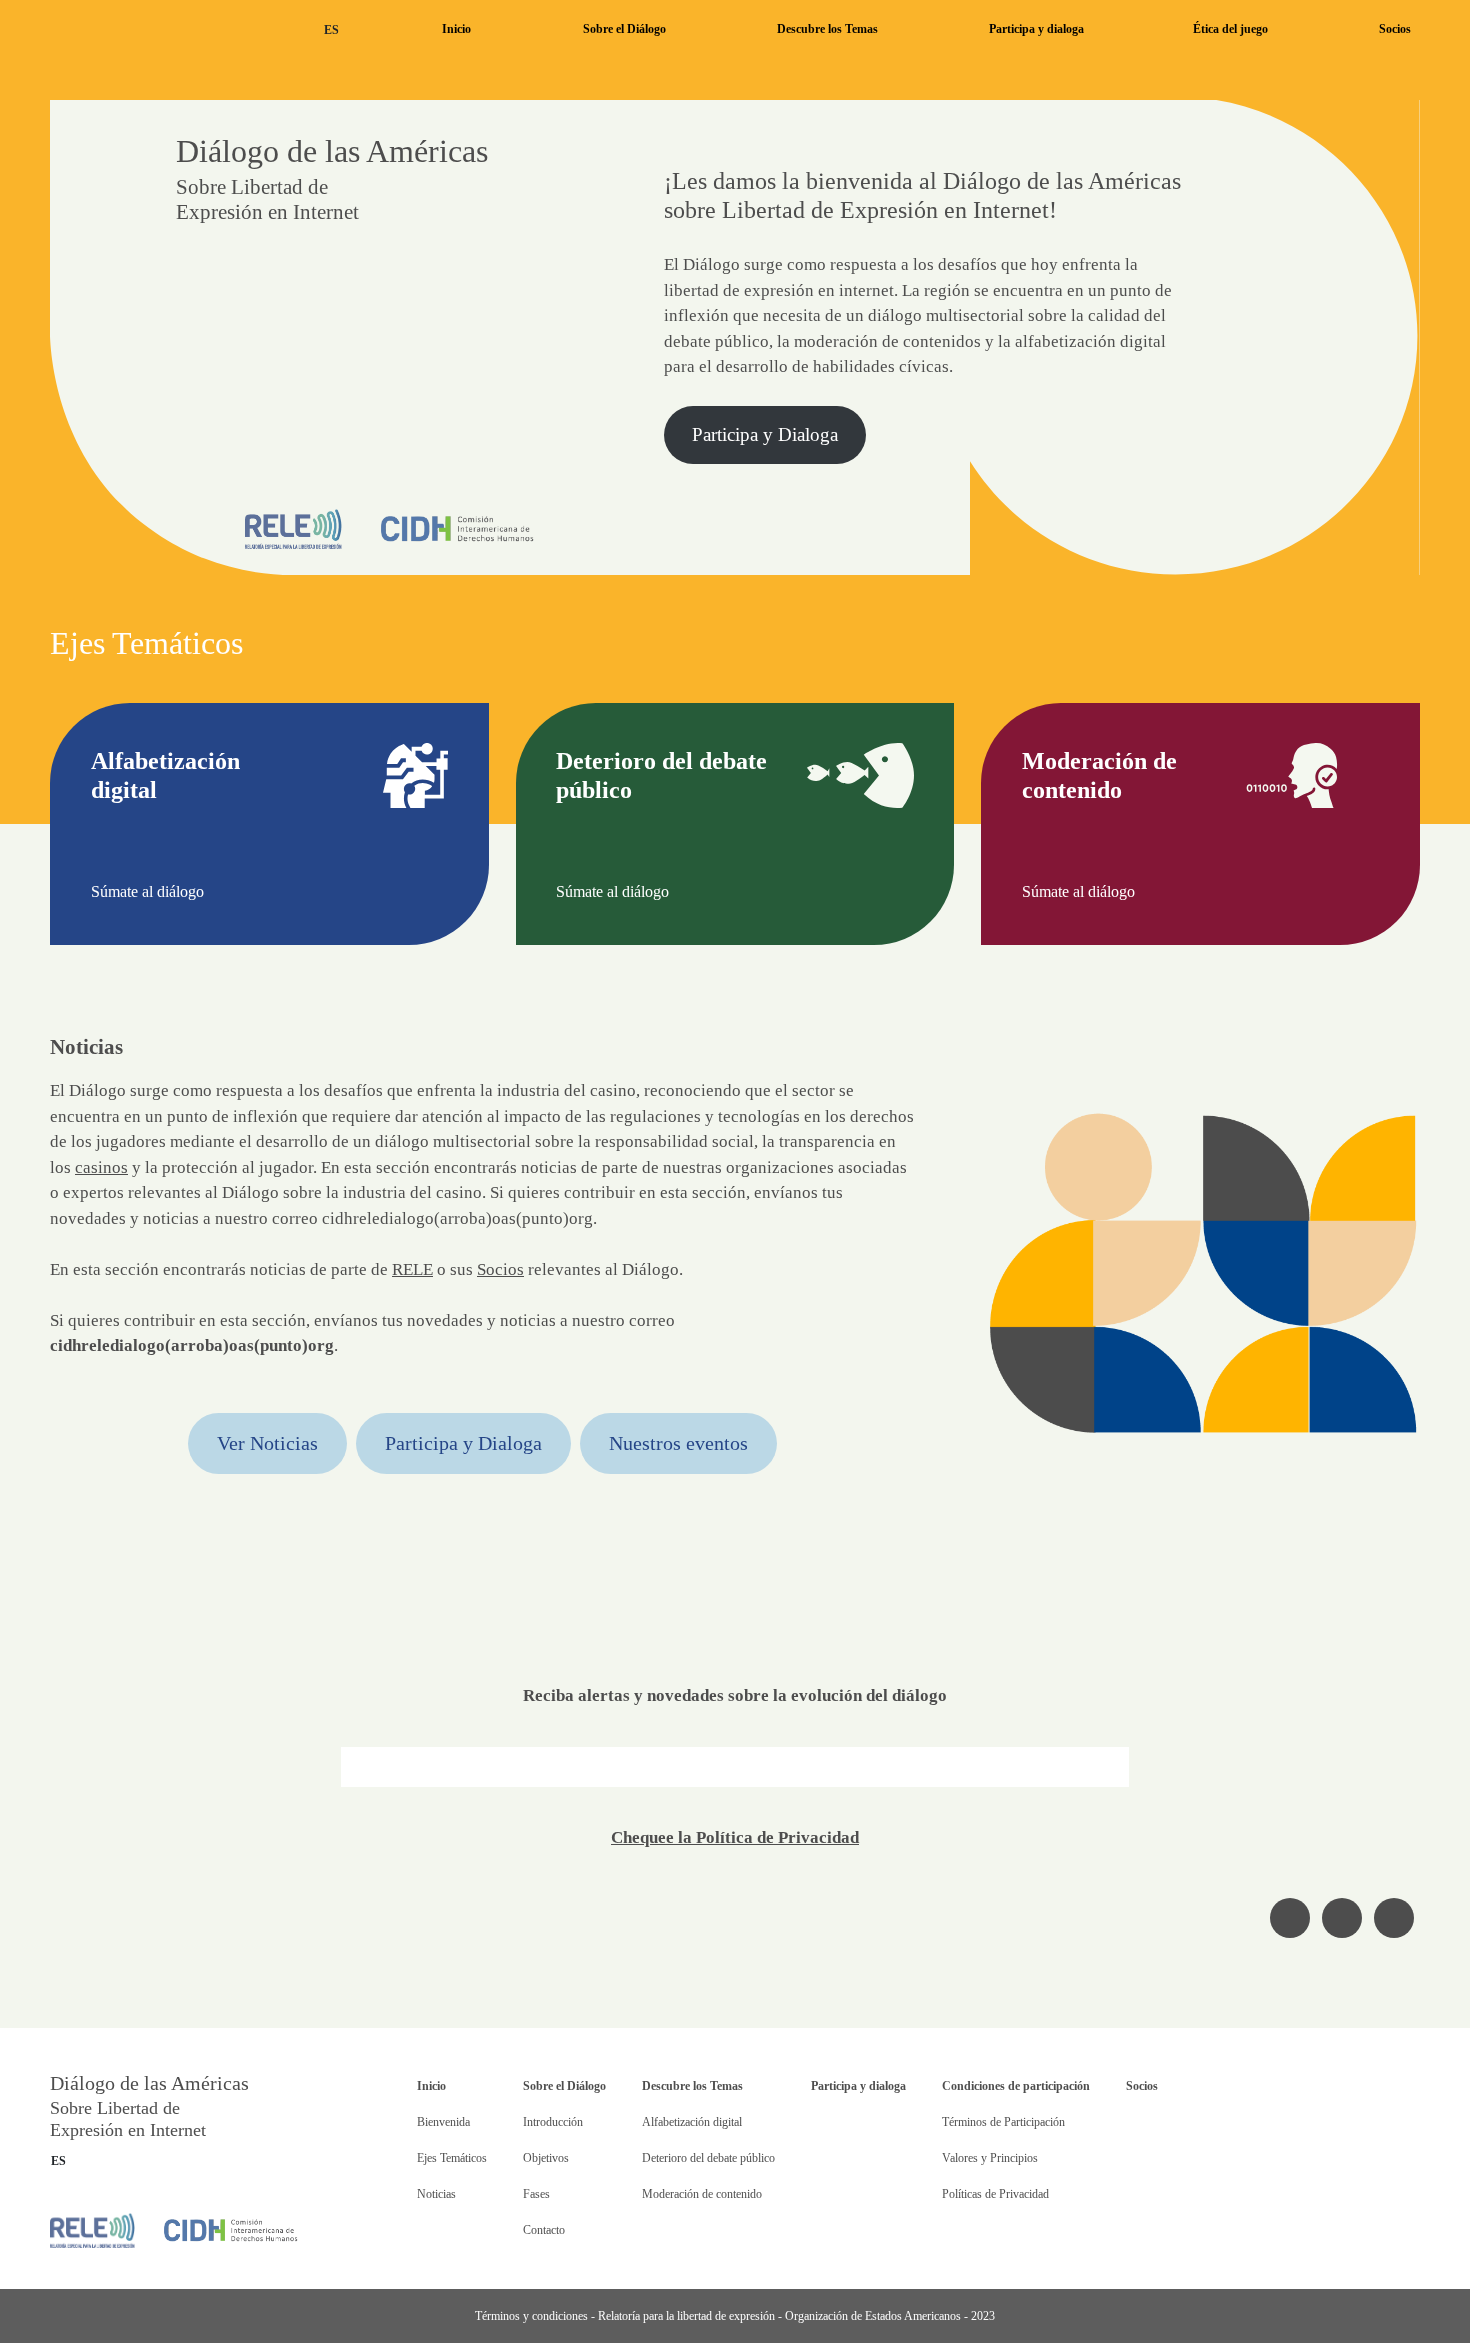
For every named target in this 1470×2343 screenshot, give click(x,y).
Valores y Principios (990, 2158)
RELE (412, 1269)
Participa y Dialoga (765, 434)
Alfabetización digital (692, 2122)
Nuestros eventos (678, 1443)
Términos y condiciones (531, 2316)
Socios (1395, 29)
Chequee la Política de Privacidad (735, 1837)
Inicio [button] (456, 29)
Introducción (553, 2122)
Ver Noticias (267, 1443)
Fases (536, 2194)
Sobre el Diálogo (564, 2086)
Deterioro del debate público (708, 2158)
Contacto (544, 2230)
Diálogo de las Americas (159, 29)
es (331, 30)
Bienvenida (443, 2122)
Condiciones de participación (1016, 2086)
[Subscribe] (1110, 1767)
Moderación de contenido (702, 2194)
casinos (101, 1167)
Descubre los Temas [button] (827, 29)
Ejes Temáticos (452, 2158)
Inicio (431, 2086)
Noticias (436, 2194)
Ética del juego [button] (1230, 29)
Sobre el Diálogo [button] (624, 29)
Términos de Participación (1003, 2122)
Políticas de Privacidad (995, 2194)
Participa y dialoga (1036, 29)
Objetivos (546, 2158)
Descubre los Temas (692, 2086)
